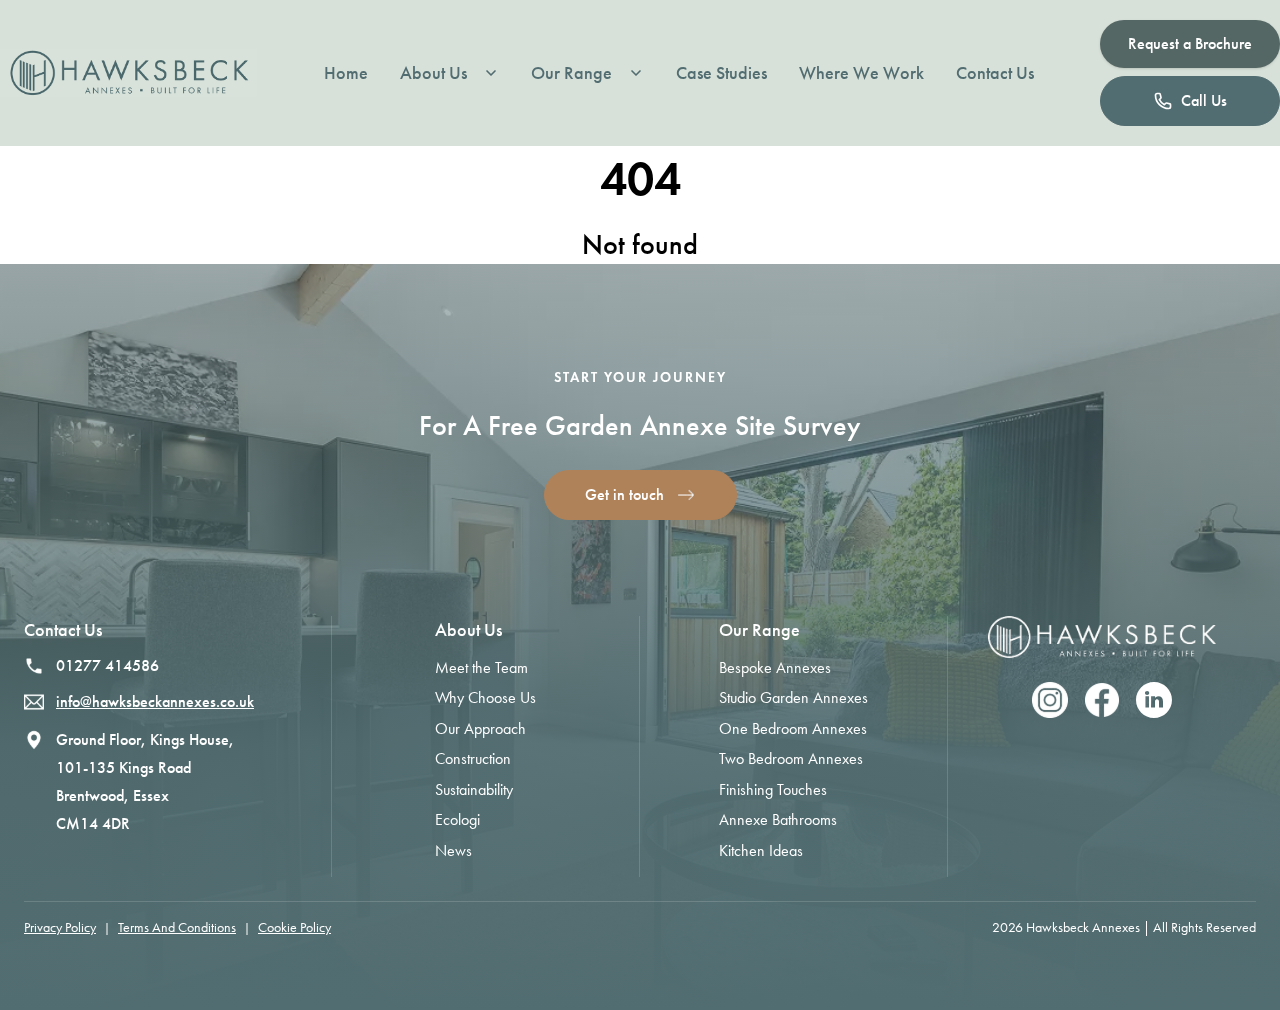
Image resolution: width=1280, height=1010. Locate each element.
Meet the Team (481, 667)
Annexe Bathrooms (778, 819)
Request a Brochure (1190, 43)
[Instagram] (1050, 700)
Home (346, 73)
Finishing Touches (773, 789)
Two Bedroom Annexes (791, 758)
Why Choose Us (485, 697)
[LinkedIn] (1154, 700)
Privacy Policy (60, 927)
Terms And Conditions (177, 927)
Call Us (1204, 100)
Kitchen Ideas (761, 850)
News (453, 850)
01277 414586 (107, 665)
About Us (433, 73)
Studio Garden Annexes (793, 697)
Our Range (571, 73)
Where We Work (861, 73)
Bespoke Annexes (775, 667)
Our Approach (480, 728)
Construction (473, 758)
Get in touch (624, 494)
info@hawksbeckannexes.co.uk (155, 701)
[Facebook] (1102, 700)
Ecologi (457, 819)
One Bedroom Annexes (793, 728)
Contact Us (995, 73)
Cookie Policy (294, 927)
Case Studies (721, 73)
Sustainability (474, 789)
